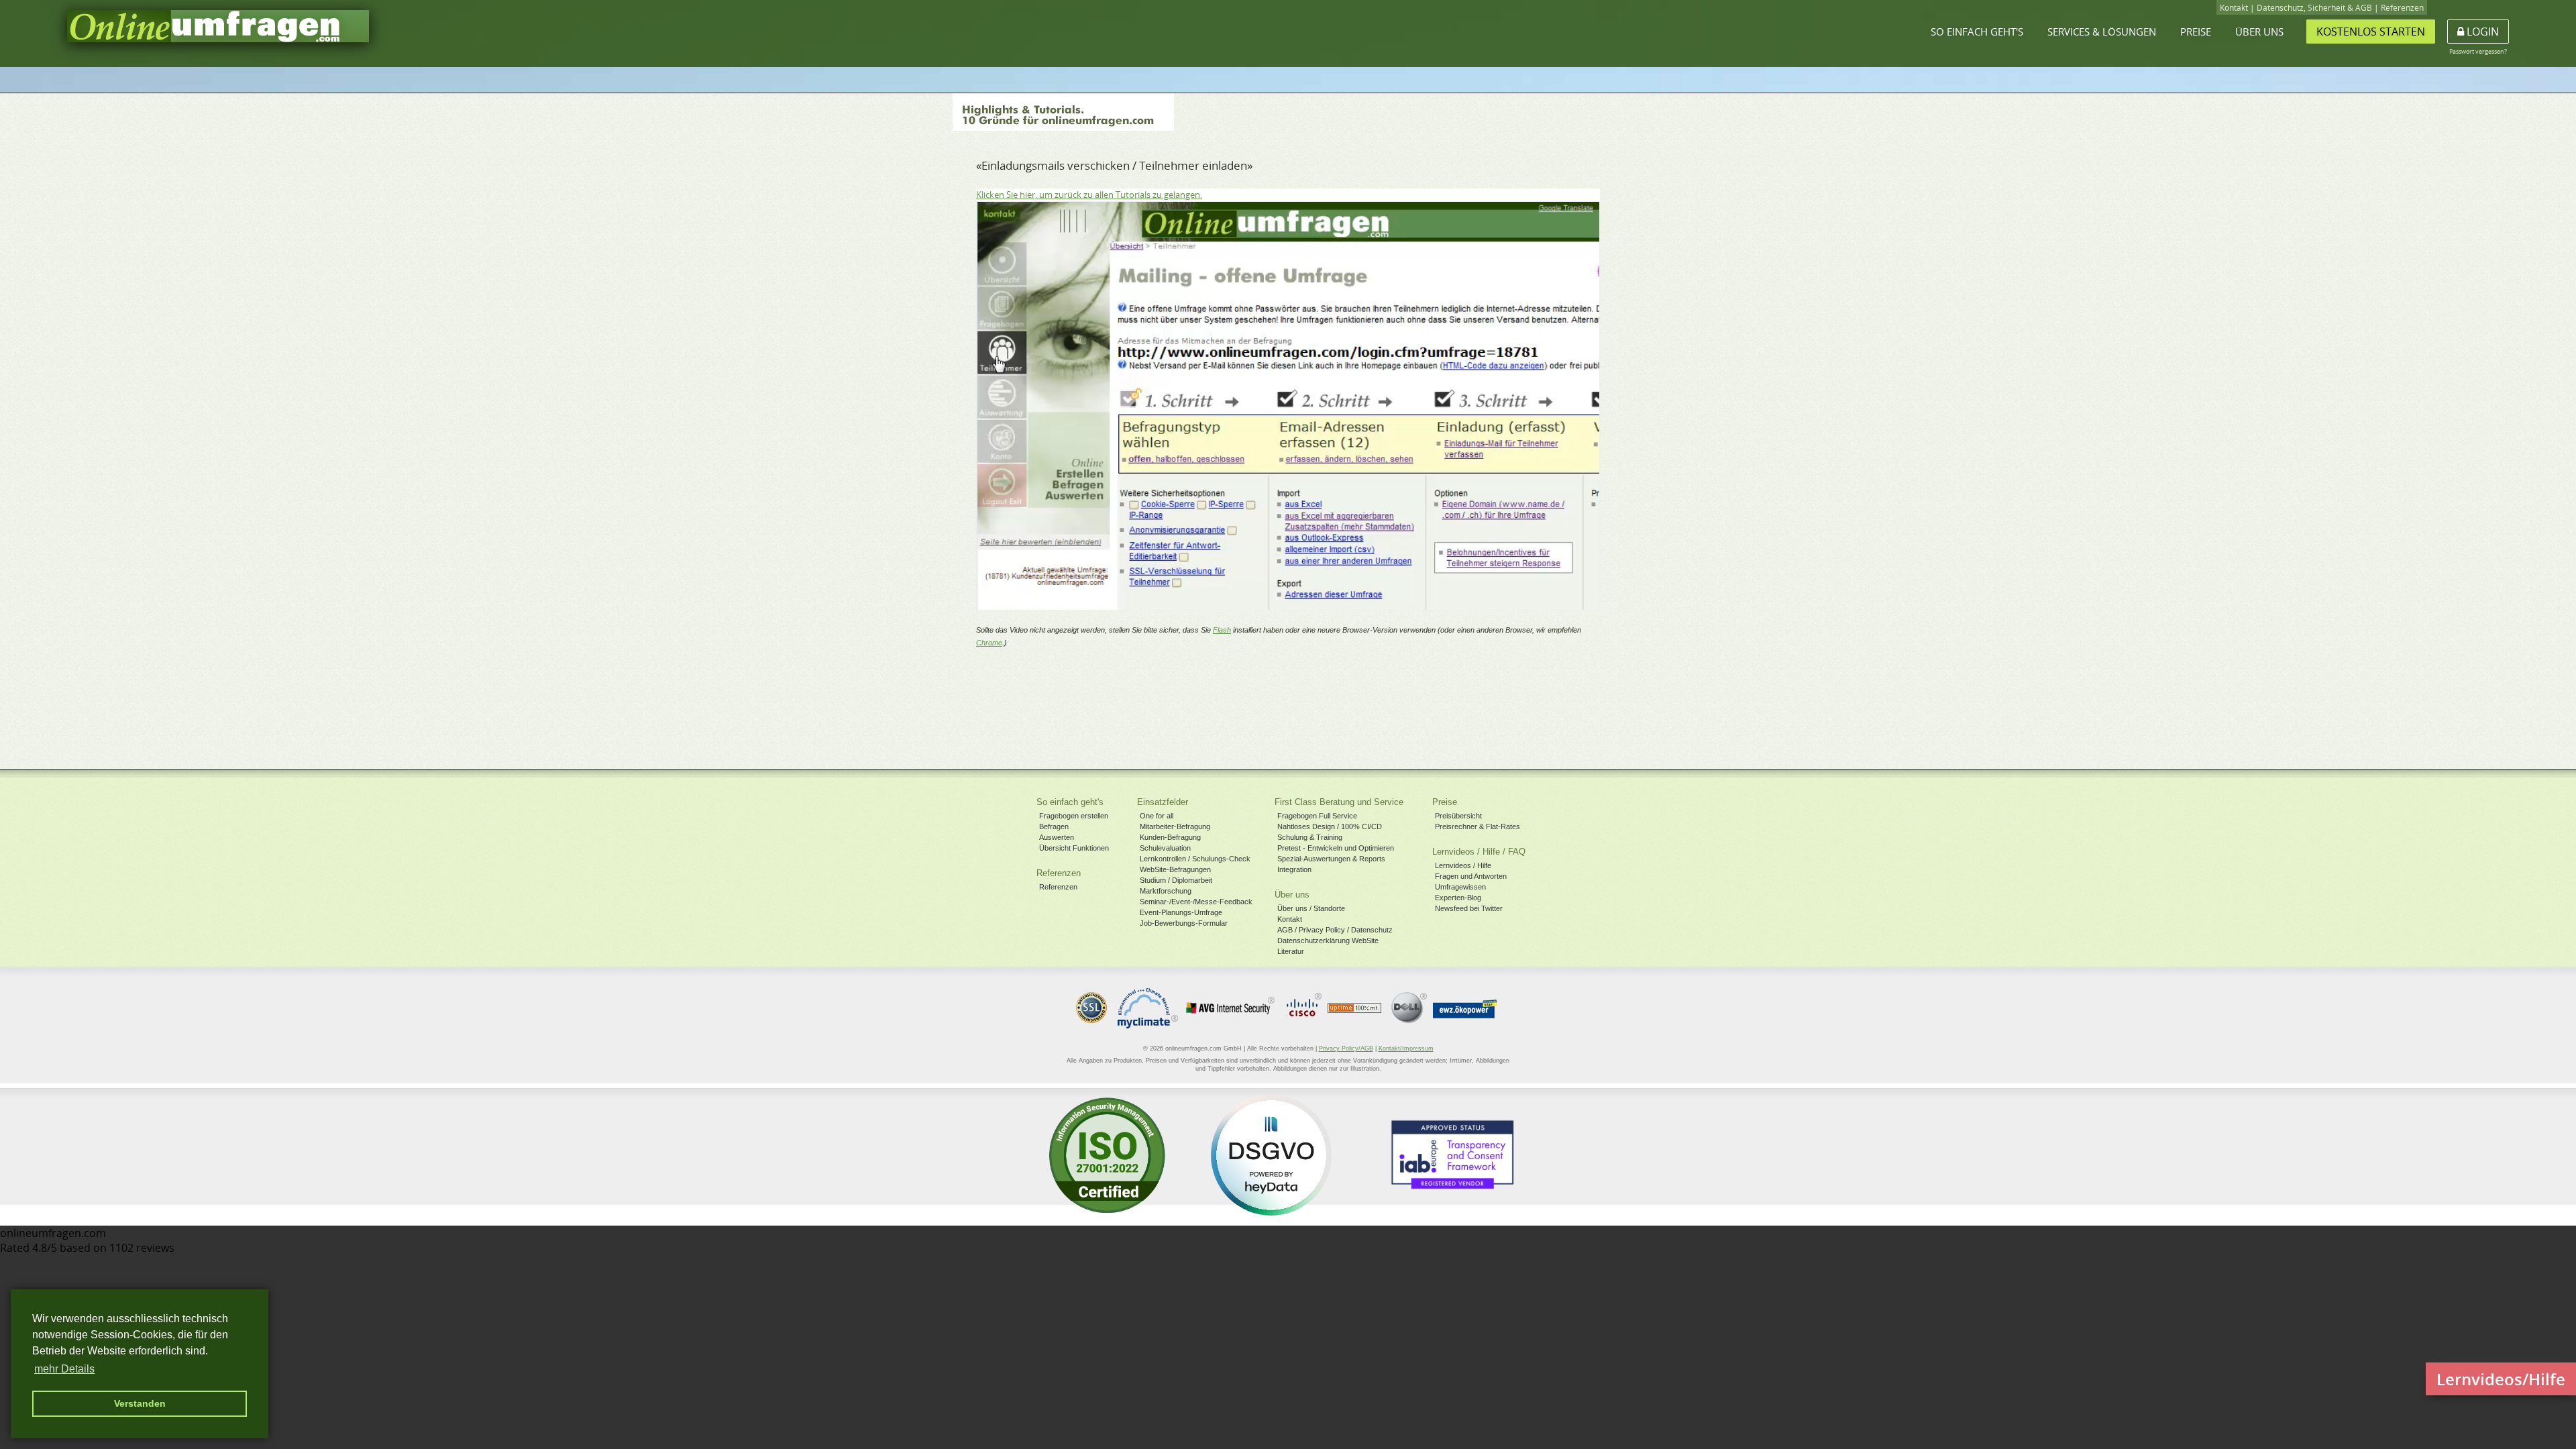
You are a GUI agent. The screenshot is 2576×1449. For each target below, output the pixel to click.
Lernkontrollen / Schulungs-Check (1195, 859)
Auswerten (1057, 837)
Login (2481, 32)
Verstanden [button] (140, 1403)
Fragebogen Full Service (1317, 816)
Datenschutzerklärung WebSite (1328, 941)
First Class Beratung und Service (1339, 802)
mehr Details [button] (64, 1369)
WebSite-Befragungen (1175, 869)
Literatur (1291, 951)
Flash (1222, 630)
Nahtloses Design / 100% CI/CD (1330, 826)
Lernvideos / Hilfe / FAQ (1479, 852)
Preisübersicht (1458, 816)
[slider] (1287, 599)
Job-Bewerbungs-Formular (1184, 923)
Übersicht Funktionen (1074, 848)
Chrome (989, 643)
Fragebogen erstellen (1074, 816)
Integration (1294, 869)
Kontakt (2234, 8)
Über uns (2259, 32)
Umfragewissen (1460, 887)
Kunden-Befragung (1170, 837)
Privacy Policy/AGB (1346, 1049)
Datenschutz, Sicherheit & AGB (2314, 8)
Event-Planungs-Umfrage (1181, 912)
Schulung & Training (1310, 837)
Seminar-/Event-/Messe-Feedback (1196, 902)
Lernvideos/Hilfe (2501, 1379)
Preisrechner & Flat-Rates (1478, 826)
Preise (2196, 32)
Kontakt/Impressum (1406, 1049)
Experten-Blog (1458, 898)
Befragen (1054, 826)
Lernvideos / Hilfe (1463, 865)
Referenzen (2402, 8)
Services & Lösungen (2102, 32)
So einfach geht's (1977, 32)
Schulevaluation (1165, 848)
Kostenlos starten (2371, 32)
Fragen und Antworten (1471, 876)
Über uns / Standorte (1311, 908)
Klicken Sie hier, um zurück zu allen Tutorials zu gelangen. (1089, 195)
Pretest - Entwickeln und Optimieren (1336, 848)
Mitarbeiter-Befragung (1175, 826)
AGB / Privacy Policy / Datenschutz (1335, 930)
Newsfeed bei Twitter (1469, 908)
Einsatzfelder (1163, 802)
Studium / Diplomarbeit (1176, 880)
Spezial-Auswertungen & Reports (1331, 859)
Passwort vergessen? (2478, 51)
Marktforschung (1166, 891)
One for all (1157, 816)
